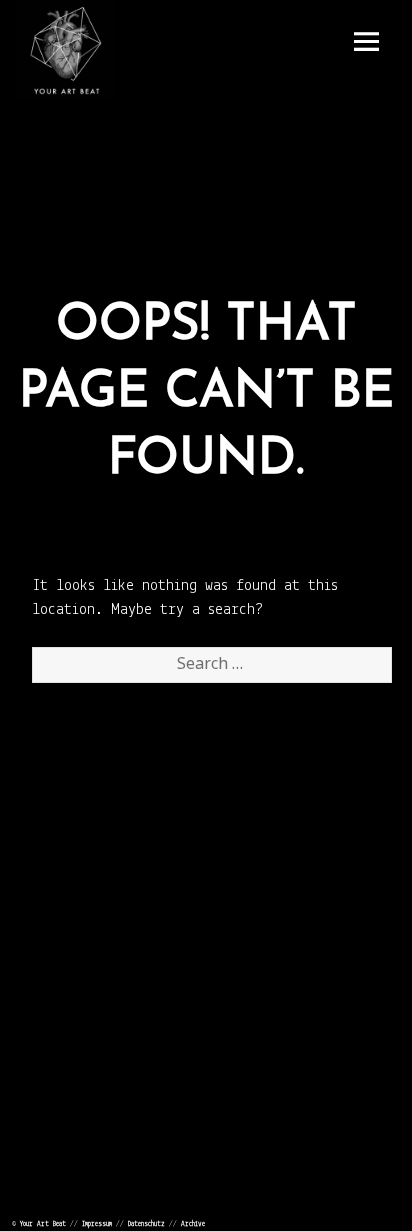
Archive (193, 1224)
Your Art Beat (43, 1224)
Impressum (97, 1224)
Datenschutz (146, 1224)
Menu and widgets (366, 42)
